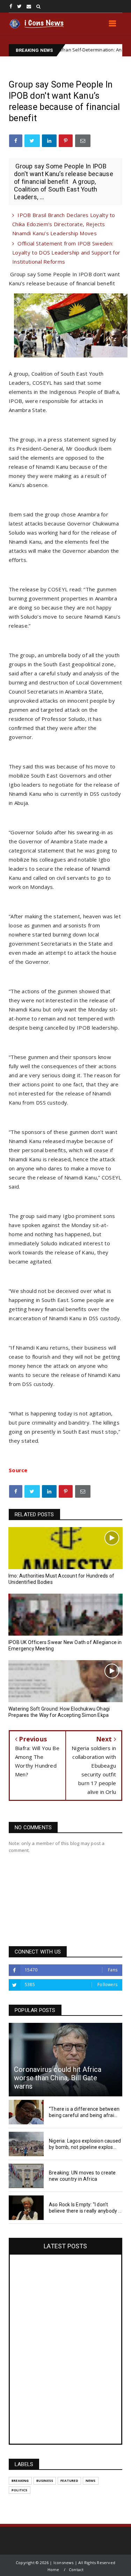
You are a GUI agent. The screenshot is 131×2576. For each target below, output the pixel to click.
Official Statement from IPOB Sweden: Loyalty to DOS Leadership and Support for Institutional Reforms (66, 252)
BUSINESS (45, 2481)
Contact (76, 2570)
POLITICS (20, 2490)
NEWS (91, 2481)
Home (53, 2570)
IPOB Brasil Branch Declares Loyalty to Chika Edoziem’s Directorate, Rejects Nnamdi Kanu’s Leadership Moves (64, 224)
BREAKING (20, 2481)
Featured (69, 2481)
